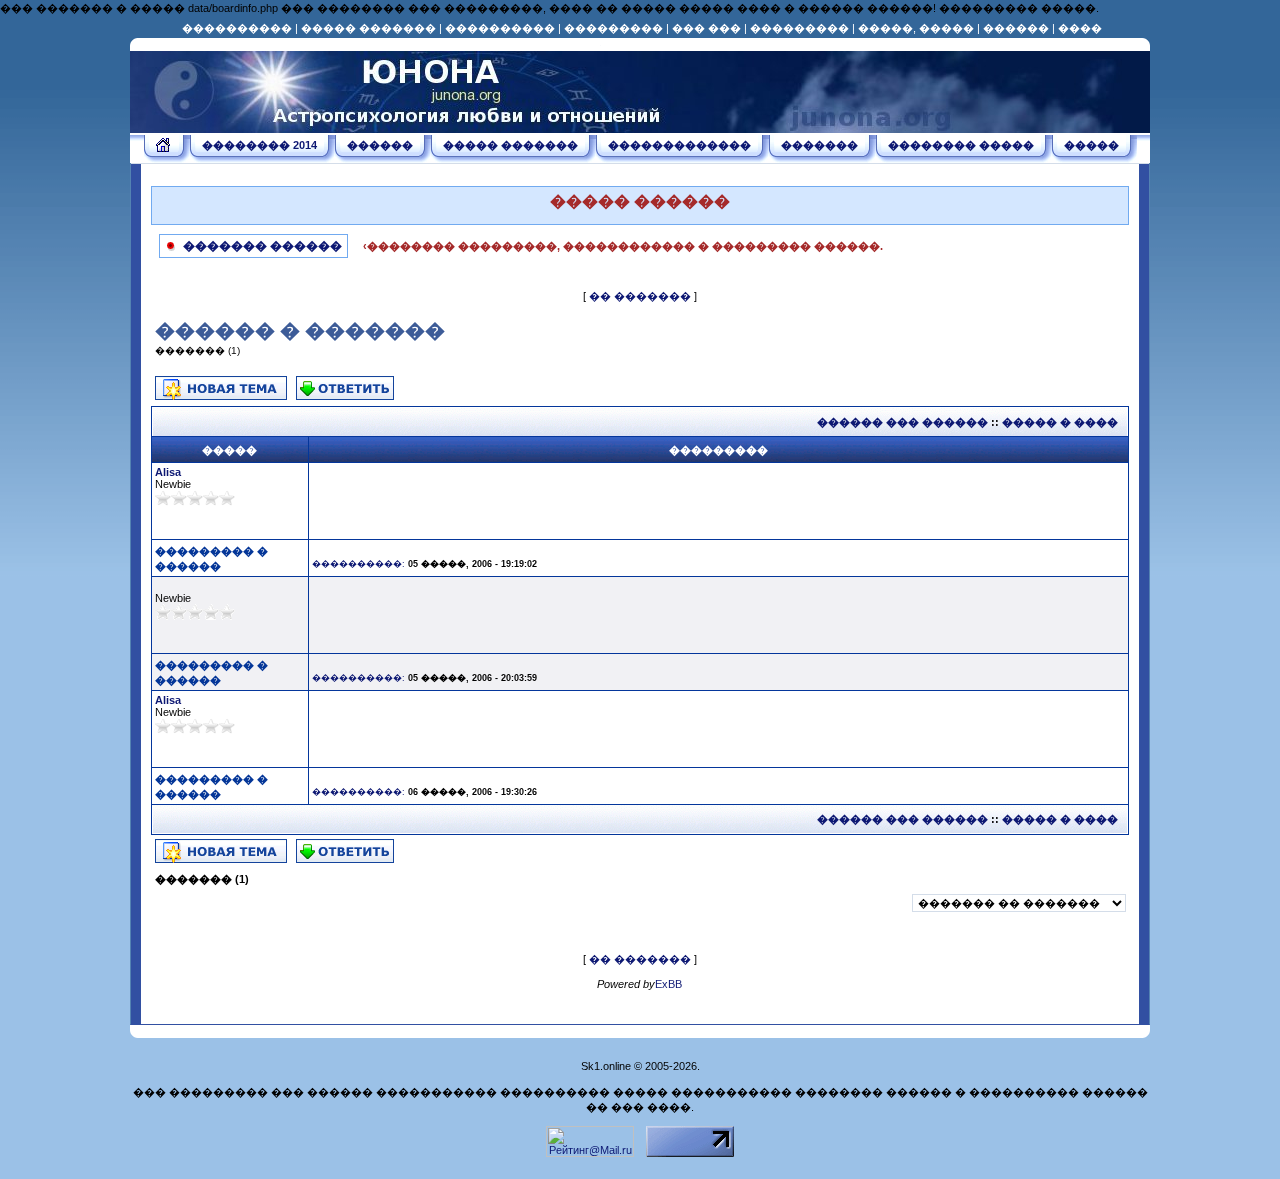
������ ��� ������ (902, 422)
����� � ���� (1060, 422)
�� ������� (640, 296)
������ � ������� (300, 331)
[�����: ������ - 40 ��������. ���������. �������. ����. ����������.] (400, 125)
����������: (358, 564)
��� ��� (706, 28)
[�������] (164, 148)
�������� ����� (961, 145)
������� (819, 145)
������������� (679, 145)
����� (1091, 145)
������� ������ (261, 246)
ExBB (668, 984)
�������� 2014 (259, 145)
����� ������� (368, 28)
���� (1080, 28)
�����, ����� (916, 28)
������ (1016, 28)
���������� (237, 28)
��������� (613, 28)
